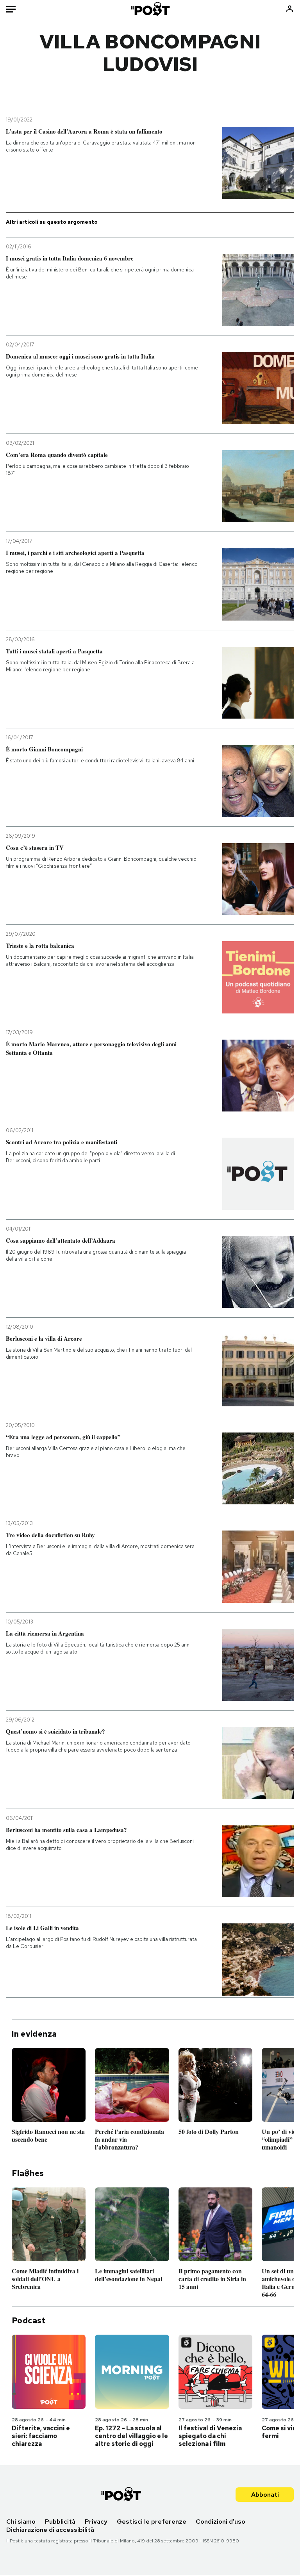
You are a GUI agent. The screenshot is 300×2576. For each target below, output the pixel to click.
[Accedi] (290, 9)
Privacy (96, 2522)
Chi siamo (21, 2522)
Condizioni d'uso (221, 2522)
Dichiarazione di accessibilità (50, 2530)
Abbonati (265, 2495)
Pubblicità (60, 2522)
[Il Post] (150, 9)
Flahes (28, 2173)
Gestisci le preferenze (152, 2522)
